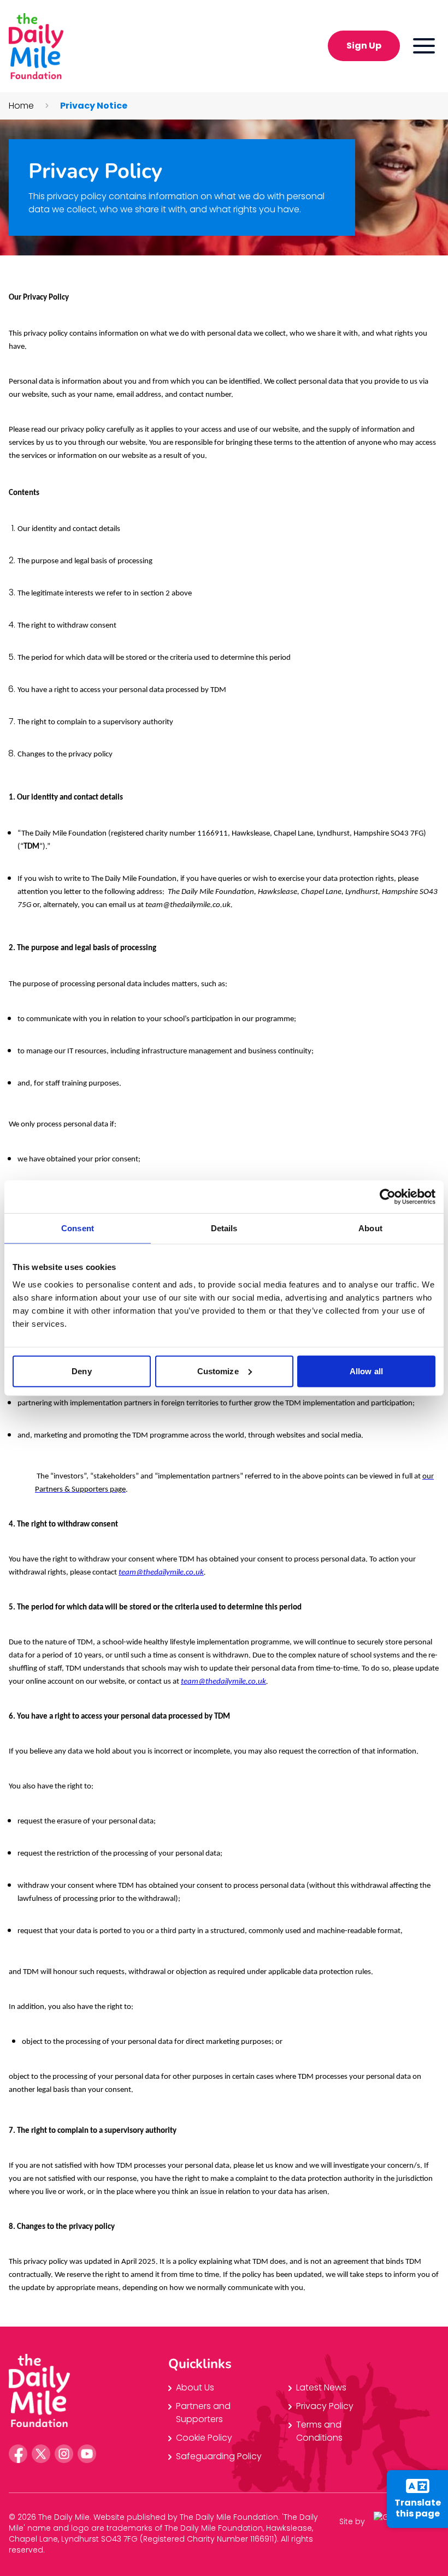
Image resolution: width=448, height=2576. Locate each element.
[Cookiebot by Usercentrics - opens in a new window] (388, 1197)
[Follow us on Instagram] (64, 2454)
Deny (81, 1371)
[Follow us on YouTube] (87, 2454)
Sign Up (364, 46)
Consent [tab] (78, 1228)
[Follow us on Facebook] (18, 2454)
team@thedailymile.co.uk (223, 1682)
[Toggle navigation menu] (424, 46)
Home (21, 106)
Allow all (366, 1371)
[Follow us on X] (41, 2454)
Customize (218, 1371)
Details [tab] (224, 1228)
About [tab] (370, 1228)
